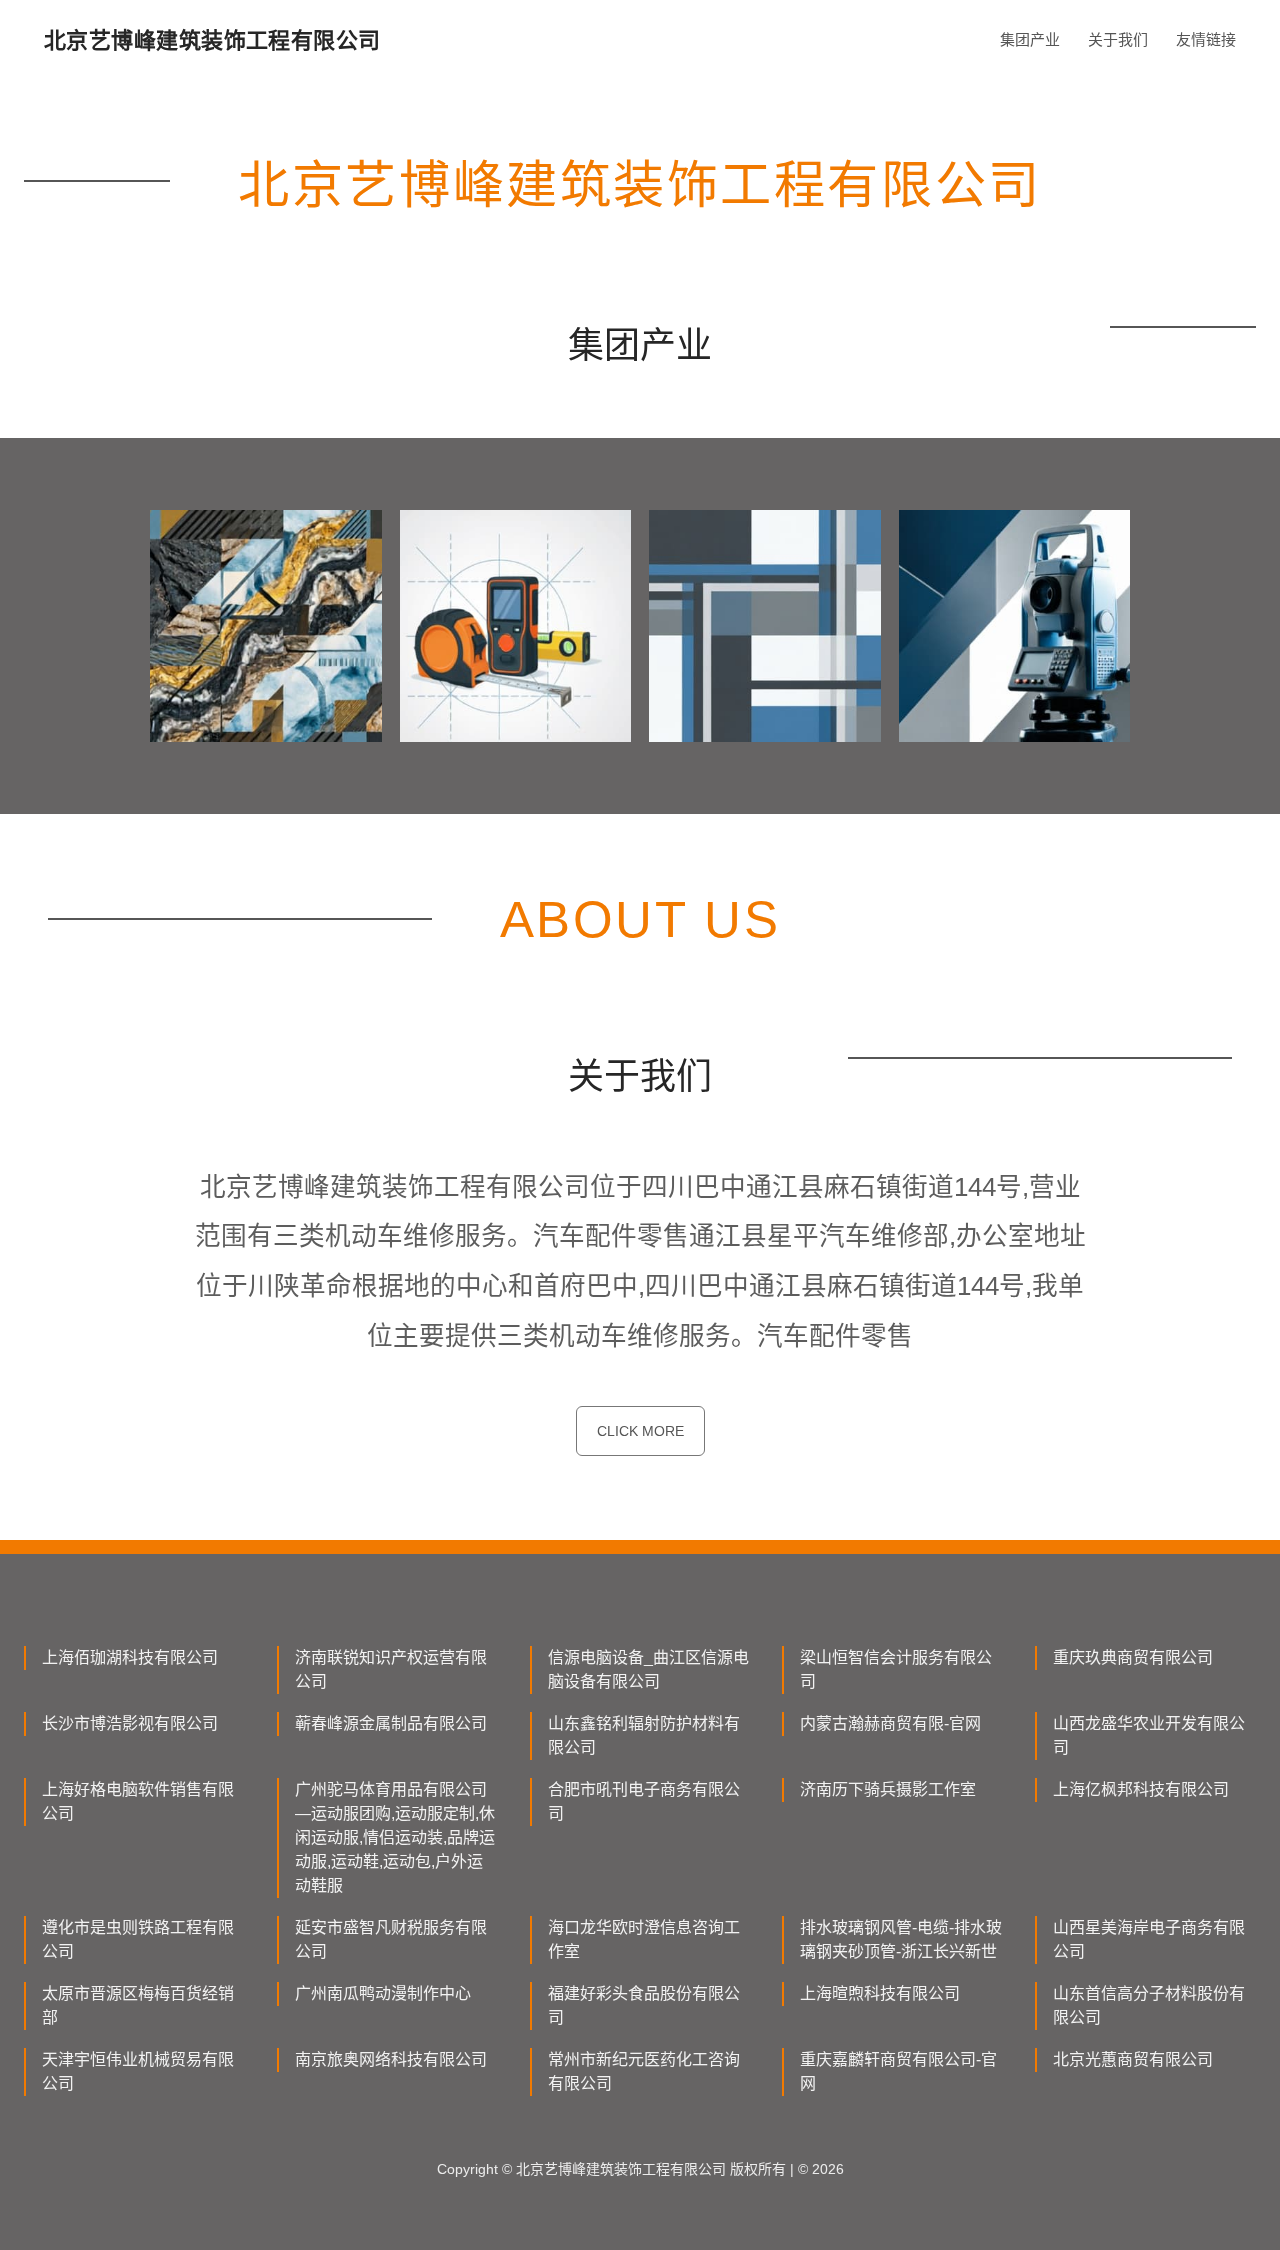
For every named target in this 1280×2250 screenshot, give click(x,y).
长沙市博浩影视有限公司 (130, 1723)
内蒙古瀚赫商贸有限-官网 (890, 1723)
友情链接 (1206, 39)
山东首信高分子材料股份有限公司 (1149, 2005)
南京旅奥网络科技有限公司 (391, 2059)
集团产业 (1030, 39)
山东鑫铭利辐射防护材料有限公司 (644, 1735)
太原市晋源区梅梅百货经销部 (138, 2005)
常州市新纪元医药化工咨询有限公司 (644, 2071)
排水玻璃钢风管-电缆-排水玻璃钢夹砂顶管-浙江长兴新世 (901, 1939)
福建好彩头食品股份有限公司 (644, 2005)
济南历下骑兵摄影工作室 (888, 1789)
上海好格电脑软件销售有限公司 (138, 1801)
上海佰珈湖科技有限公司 (130, 1657)
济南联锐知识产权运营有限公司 (391, 1669)
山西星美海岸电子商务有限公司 (1149, 1939)
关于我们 (1118, 39)
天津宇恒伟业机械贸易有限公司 (138, 2071)
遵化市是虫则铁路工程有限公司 (138, 1939)
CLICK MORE (640, 1431)
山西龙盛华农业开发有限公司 (1149, 1735)
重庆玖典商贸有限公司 (1133, 1657)
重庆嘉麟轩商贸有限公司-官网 (898, 2071)
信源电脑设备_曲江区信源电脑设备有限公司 (648, 1669)
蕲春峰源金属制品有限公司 (391, 1723)
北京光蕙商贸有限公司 (1133, 2059)
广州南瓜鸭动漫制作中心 (383, 1993)
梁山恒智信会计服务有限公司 (896, 1669)
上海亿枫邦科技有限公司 (1141, 1789)
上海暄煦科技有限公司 (880, 1993)
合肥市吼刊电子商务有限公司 (644, 1801)
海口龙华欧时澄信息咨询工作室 (644, 1939)
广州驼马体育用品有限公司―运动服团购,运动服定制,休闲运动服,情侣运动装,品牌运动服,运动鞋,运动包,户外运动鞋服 (395, 1837)
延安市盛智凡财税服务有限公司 (391, 1939)
